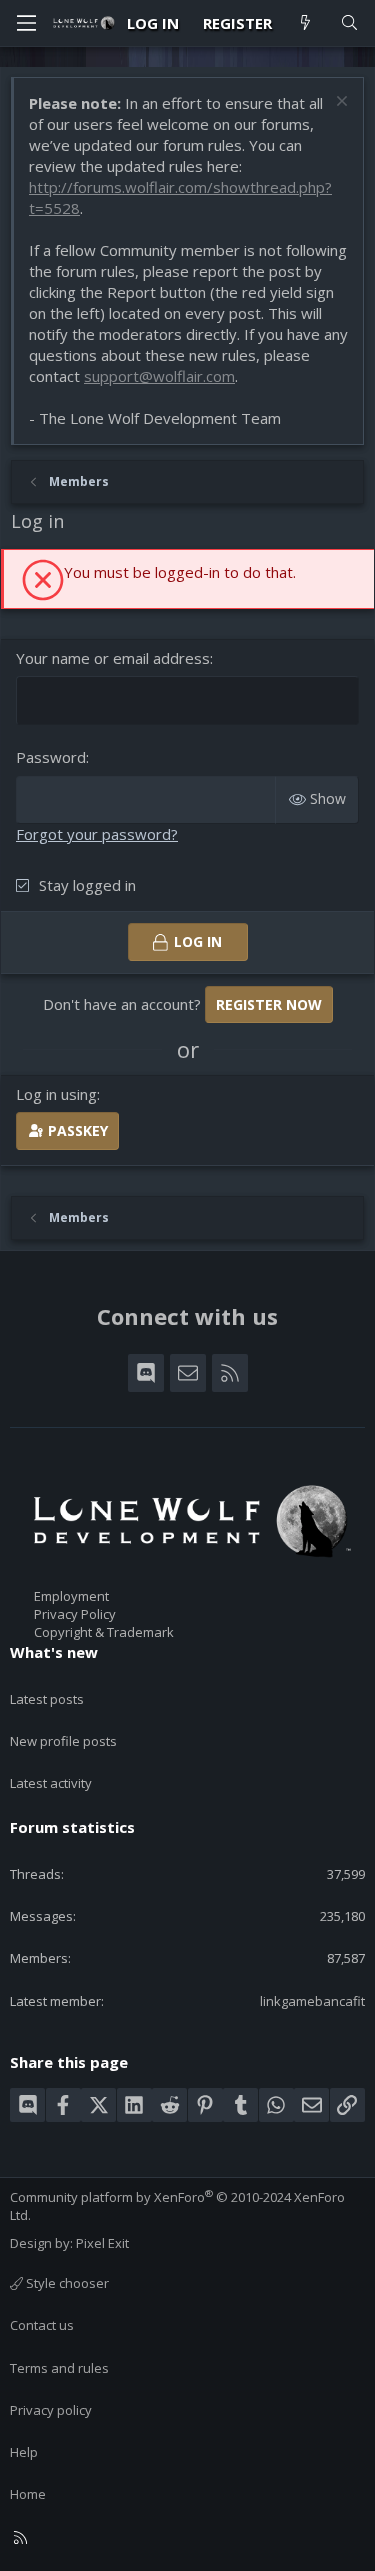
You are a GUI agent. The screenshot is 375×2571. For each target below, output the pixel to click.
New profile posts (63, 1741)
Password (51, 757)
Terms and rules (59, 2368)
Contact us (42, 2325)
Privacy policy (51, 2410)
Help (24, 2452)
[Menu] (26, 23)
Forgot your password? (97, 834)
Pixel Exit (102, 2243)
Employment (71, 1596)
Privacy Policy (75, 1614)
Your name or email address (113, 658)
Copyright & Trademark (104, 1632)
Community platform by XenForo (177, 2206)
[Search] (349, 23)
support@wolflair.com (159, 376)
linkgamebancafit (312, 2001)
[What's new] (305, 23)
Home (28, 2494)
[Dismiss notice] (339, 103)
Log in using (56, 1094)
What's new (54, 1652)
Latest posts (47, 1699)
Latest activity (51, 1783)
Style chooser (66, 2283)
